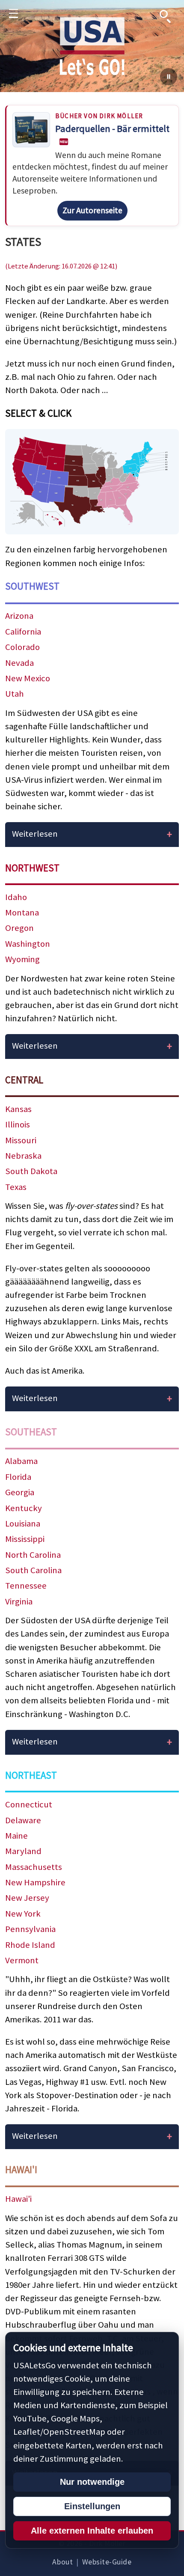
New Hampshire (35, 1882)
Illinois (18, 1124)
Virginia (19, 1601)
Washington (28, 944)
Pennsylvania (30, 1929)
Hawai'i (18, 2199)
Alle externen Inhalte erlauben (92, 2531)
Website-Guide (107, 2562)
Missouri (21, 1140)
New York (23, 1914)
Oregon (19, 928)
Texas (16, 1187)
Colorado (22, 647)
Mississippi (25, 1539)
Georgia (20, 1492)
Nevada (19, 663)
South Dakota (31, 1171)
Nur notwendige (92, 2482)
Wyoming (22, 959)
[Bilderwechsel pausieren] (169, 77)
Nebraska (23, 1156)
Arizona (19, 616)
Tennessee (26, 1586)
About (62, 2562)
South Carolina (33, 1570)
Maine (16, 1836)
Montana (22, 912)
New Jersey (27, 1898)
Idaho (16, 897)
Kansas (18, 1109)
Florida (18, 1477)
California (23, 632)
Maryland (23, 1851)
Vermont (22, 1960)
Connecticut (29, 1804)
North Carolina (33, 1555)
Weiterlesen (35, 834)
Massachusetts (34, 1867)
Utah (15, 694)
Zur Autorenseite (92, 210)
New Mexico (28, 678)
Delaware (23, 1820)
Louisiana (23, 1524)
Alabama (21, 1461)
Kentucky (24, 1508)
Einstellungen (92, 2506)
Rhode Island (30, 1945)
